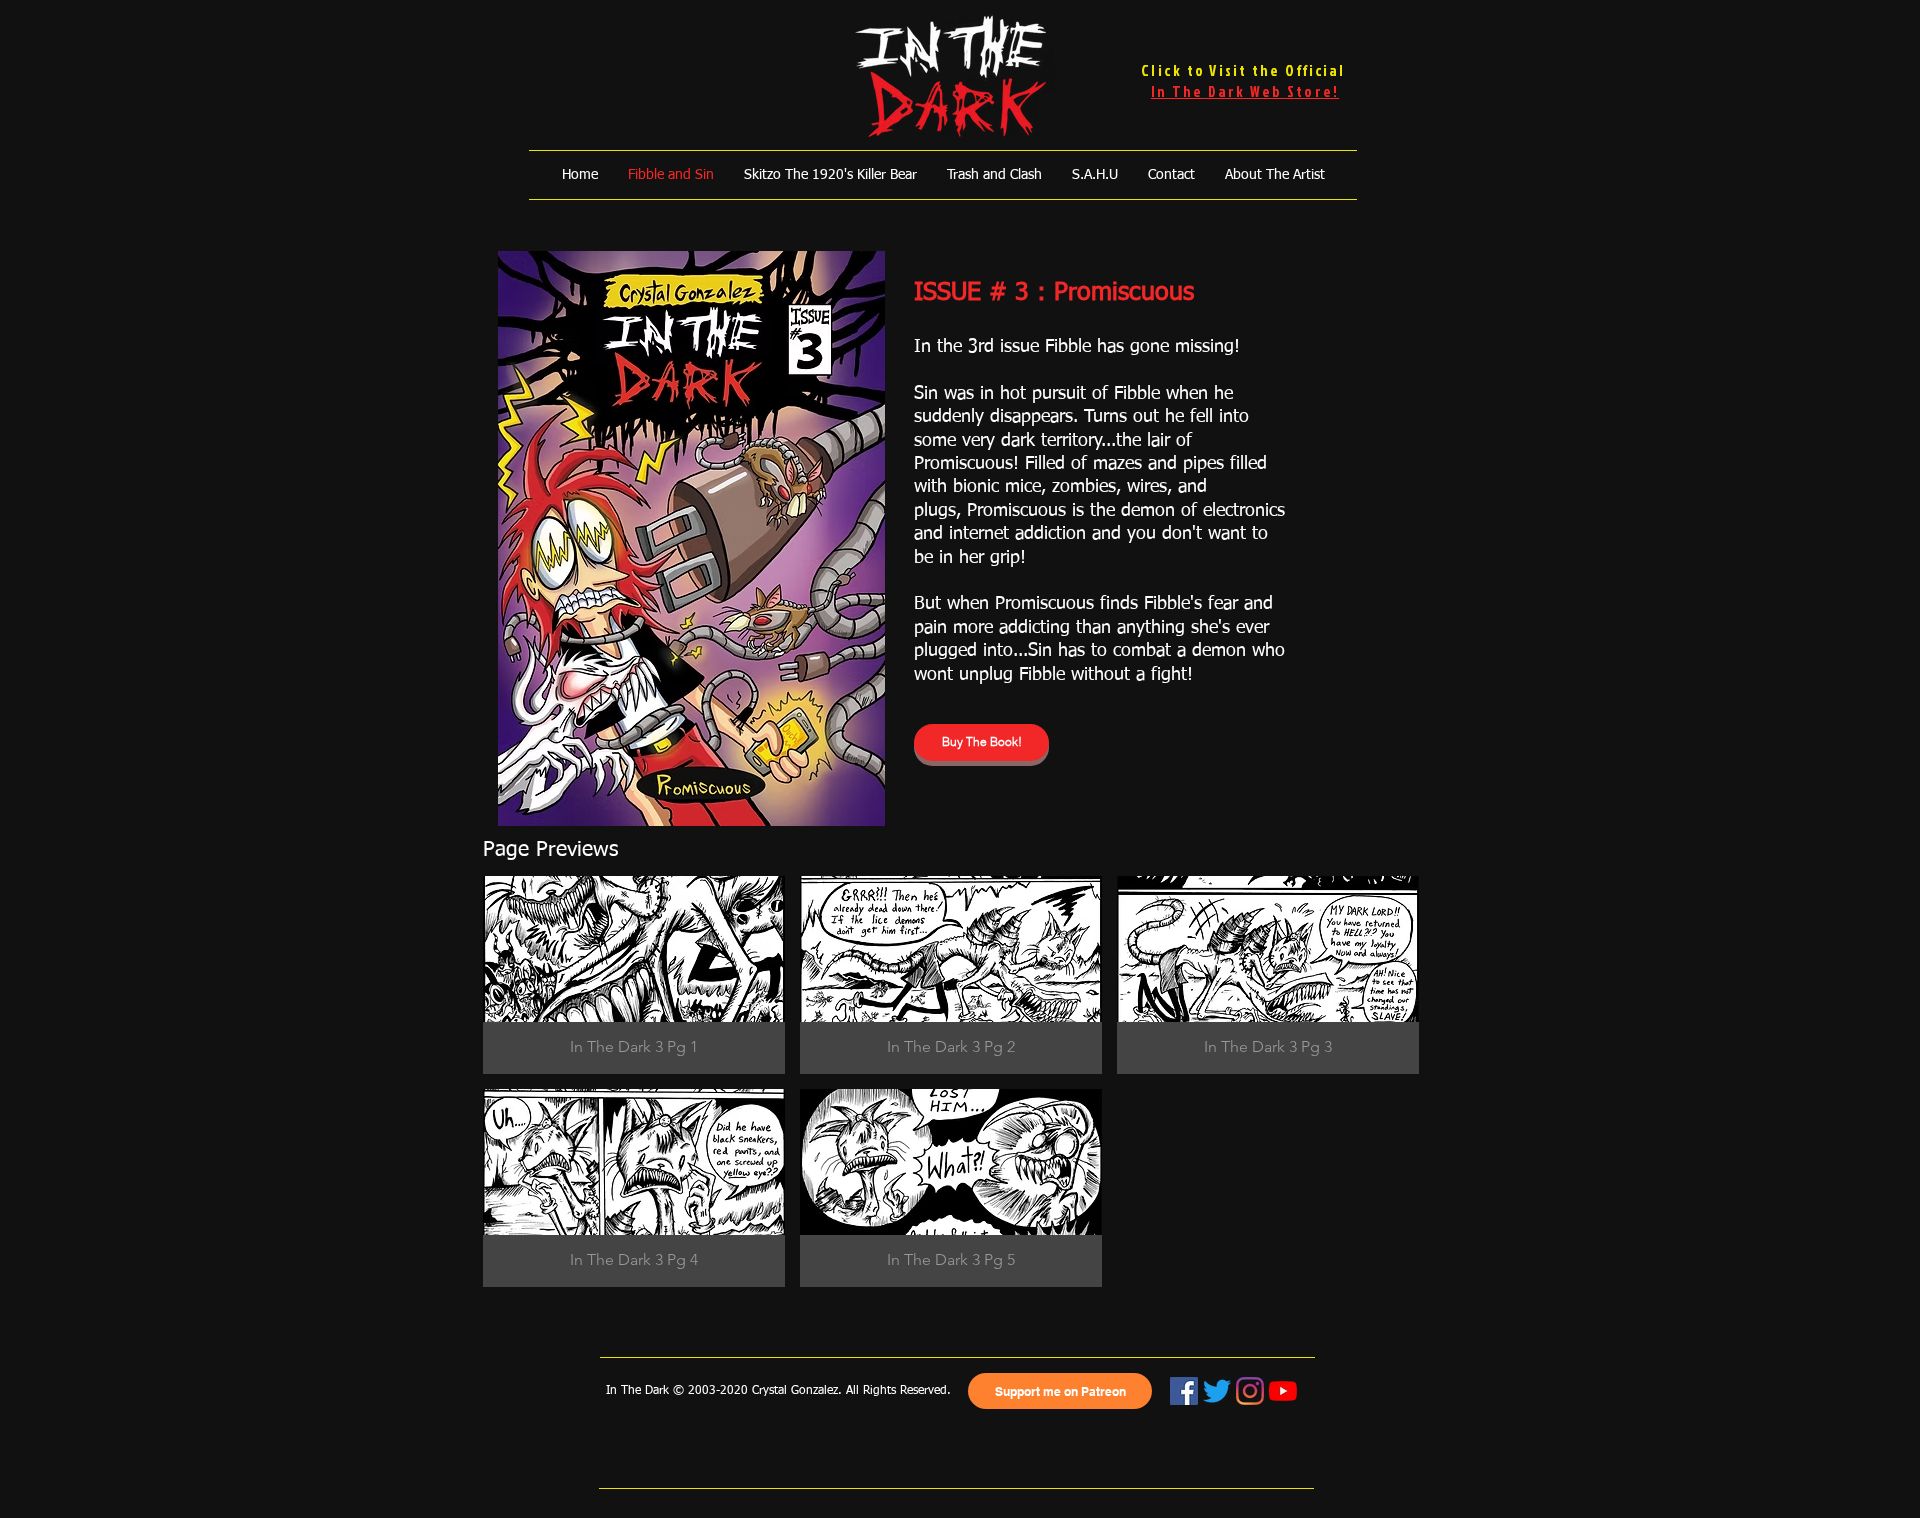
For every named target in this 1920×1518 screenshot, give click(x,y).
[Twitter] (1217, 1391)
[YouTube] (1283, 1391)
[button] (634, 975)
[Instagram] (1250, 1391)
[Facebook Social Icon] (1184, 1391)
